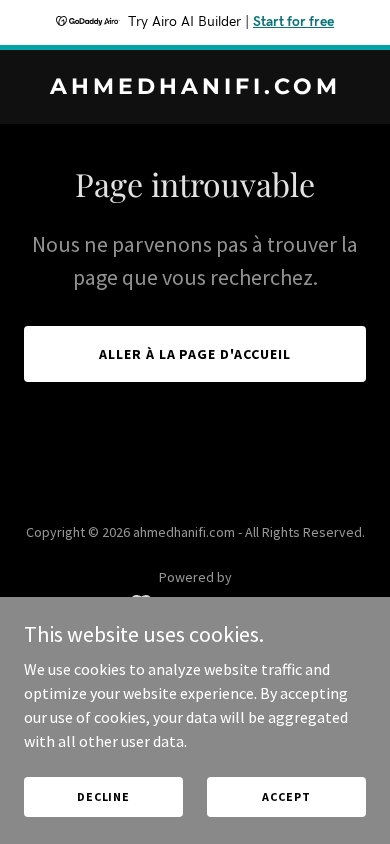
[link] (195, 88)
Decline (103, 796)
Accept (286, 796)
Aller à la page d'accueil (195, 354)
